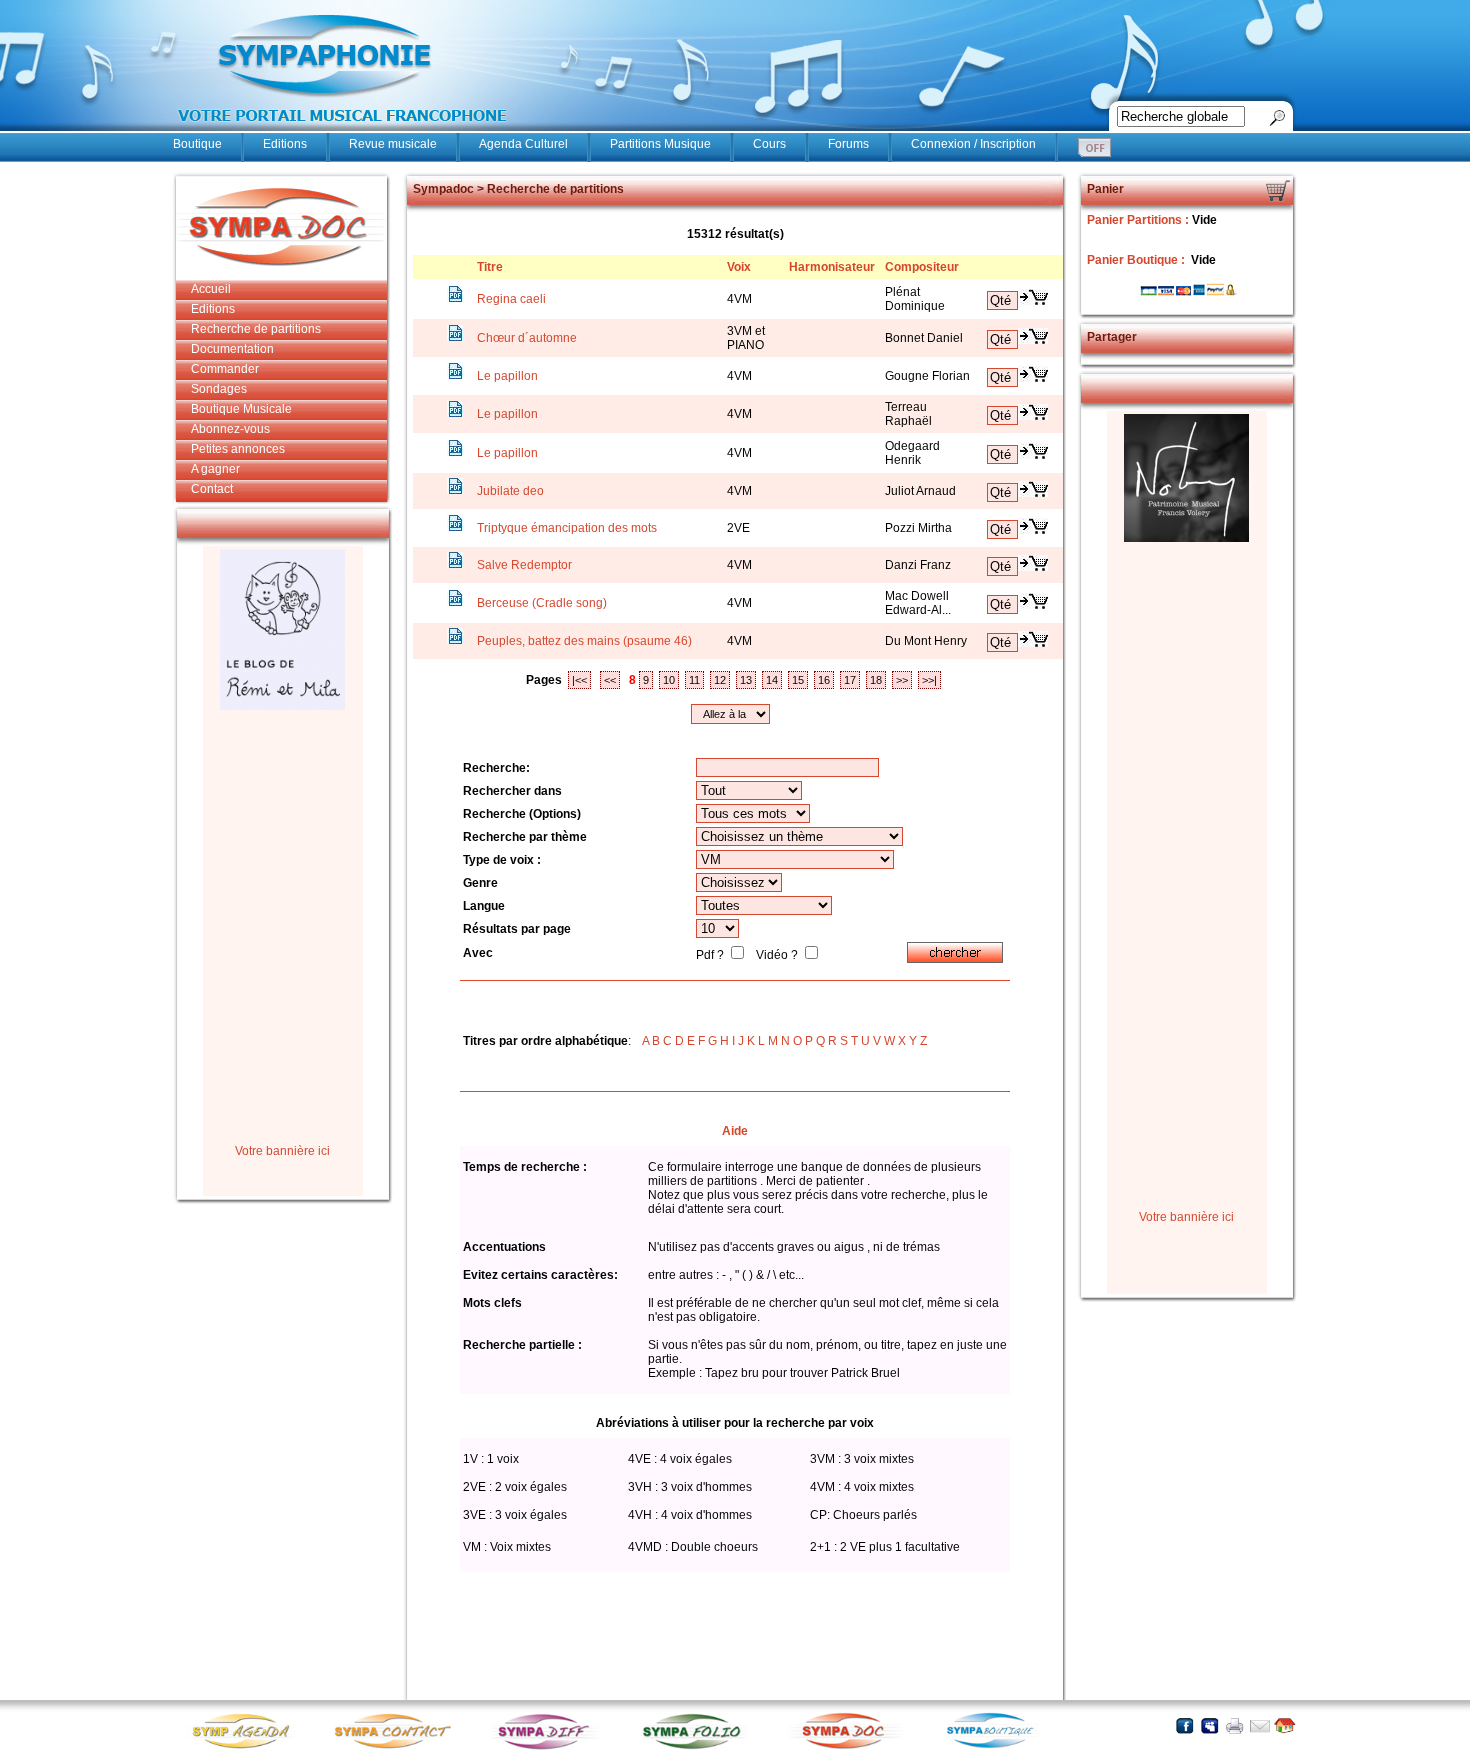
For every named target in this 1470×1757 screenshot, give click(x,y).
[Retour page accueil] (1284, 1725)
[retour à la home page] (343, 132)
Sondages (219, 389)
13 (746, 680)
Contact (212, 489)
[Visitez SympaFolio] (698, 1747)
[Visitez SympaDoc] (848, 1746)
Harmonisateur (832, 267)
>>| (929, 680)
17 (850, 680)
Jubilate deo (510, 491)
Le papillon (507, 376)
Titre (490, 267)
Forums (848, 144)
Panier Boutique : (1137, 260)
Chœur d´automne (527, 338)
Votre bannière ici (282, 1151)
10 (669, 680)
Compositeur (922, 267)
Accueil (211, 289)
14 (772, 680)
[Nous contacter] (1259, 1725)
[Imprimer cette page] (1234, 1725)
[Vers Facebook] (1184, 1725)
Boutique (197, 144)
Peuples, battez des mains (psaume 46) (584, 641)
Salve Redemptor (524, 565)
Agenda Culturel (523, 144)
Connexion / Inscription (973, 144)
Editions (285, 144)
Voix (739, 267)
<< (610, 680)
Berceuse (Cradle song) (542, 603)
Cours (769, 144)
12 (720, 680)
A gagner (215, 469)
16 (824, 680)
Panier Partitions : (1139, 220)
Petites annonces (238, 449)
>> (902, 680)
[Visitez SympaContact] (398, 1747)
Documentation (232, 349)
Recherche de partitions (256, 329)
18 (876, 680)
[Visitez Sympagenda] (248, 1747)
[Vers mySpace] (1209, 1725)
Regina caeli (511, 299)
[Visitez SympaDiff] (548, 1747)
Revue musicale (393, 144)
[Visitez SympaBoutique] (998, 1747)
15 (798, 680)
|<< (579, 680)
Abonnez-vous (230, 429)
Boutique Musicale (241, 409)
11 (694, 680)
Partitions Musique (660, 144)
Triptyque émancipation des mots (567, 528)
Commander (225, 369)
